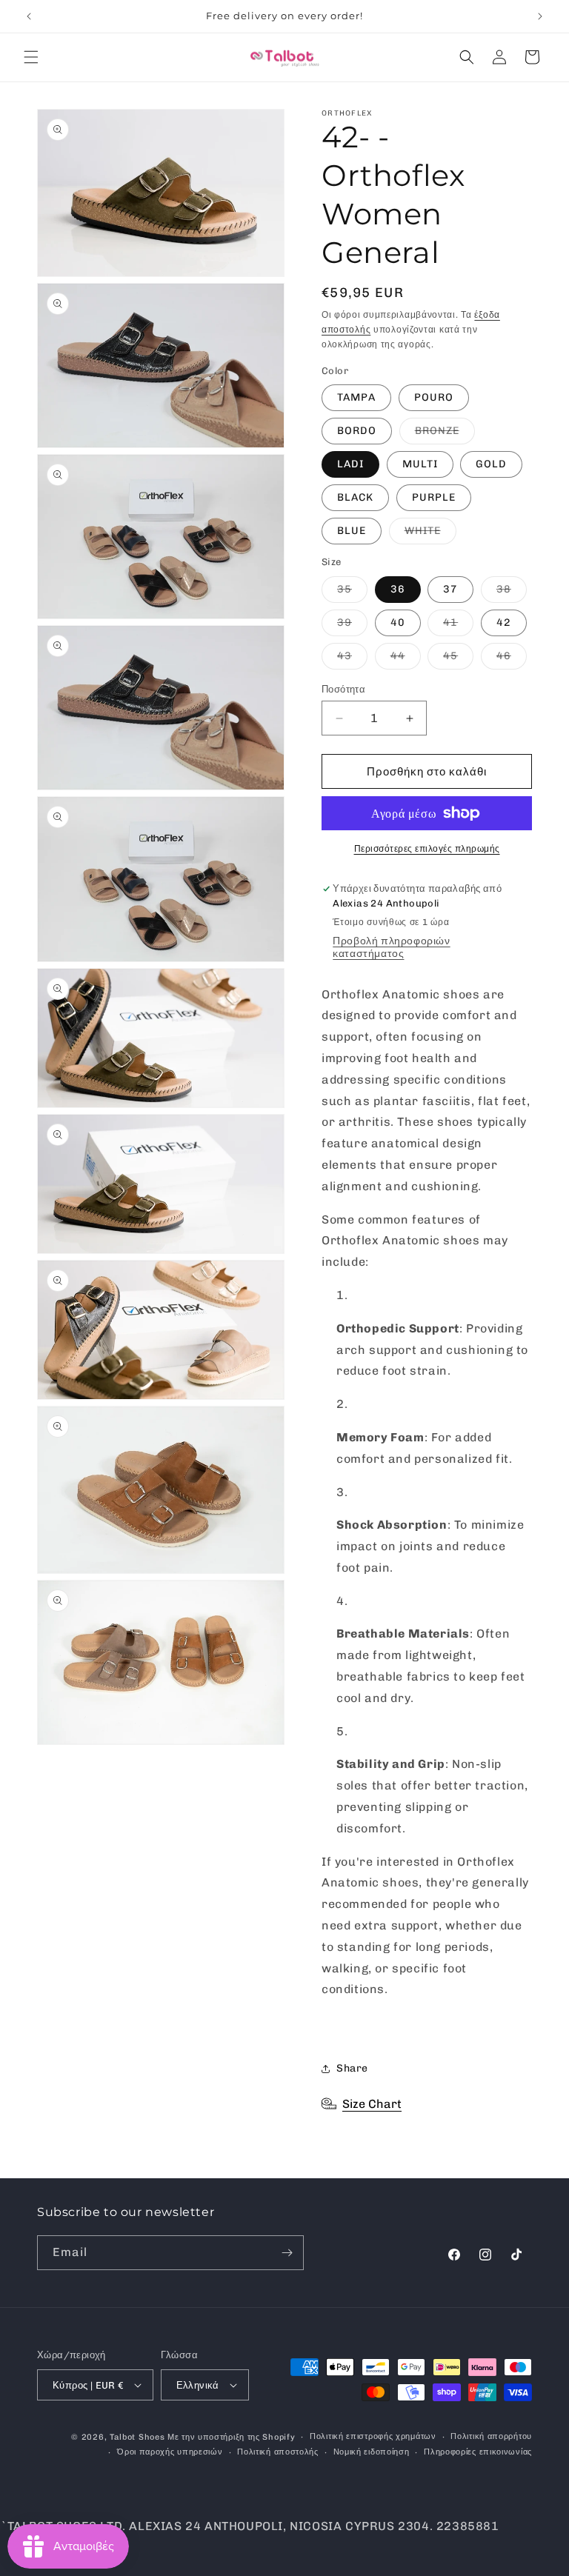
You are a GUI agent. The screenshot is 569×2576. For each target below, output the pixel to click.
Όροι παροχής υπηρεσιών (170, 2452)
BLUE (352, 531)
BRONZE (445, 434)
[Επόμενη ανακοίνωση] (540, 16)
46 (512, 659)
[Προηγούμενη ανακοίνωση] (29, 16)
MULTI (420, 464)
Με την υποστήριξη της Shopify (231, 2437)
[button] (31, 57)
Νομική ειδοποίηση (372, 2452)
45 (458, 659)
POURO (434, 397)
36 (398, 589)
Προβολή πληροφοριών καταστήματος (391, 947)
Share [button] (352, 2068)
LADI (350, 464)
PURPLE (434, 497)
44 (406, 659)
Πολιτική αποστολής (278, 2452)
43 (352, 659)
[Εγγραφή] (287, 2253)
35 (352, 593)
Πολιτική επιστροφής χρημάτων (373, 2436)
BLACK (355, 497)
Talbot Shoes (139, 2437)
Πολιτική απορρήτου (491, 2436)
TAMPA (356, 397)
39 (352, 626)
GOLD (491, 464)
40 (398, 623)
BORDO (357, 431)
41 (458, 626)
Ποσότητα (343, 689)
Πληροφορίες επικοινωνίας (478, 2452)
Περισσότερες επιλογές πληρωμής (427, 849)
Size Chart (372, 2104)
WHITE (430, 534)
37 (450, 589)
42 (504, 623)
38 (512, 593)
